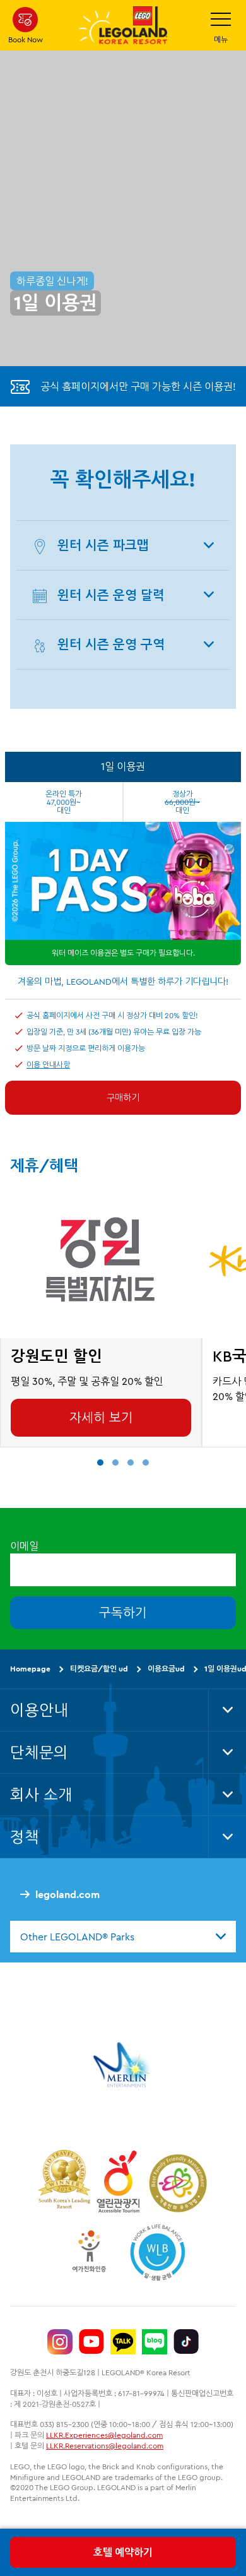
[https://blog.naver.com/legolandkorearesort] (155, 2342)
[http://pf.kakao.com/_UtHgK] (123, 2342)
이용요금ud (166, 1669)
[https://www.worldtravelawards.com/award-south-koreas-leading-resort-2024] (64, 2181)
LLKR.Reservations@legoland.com (105, 2446)
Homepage (30, 1669)
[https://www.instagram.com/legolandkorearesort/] (60, 2342)
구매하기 (123, 1098)
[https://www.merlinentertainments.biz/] (123, 2065)
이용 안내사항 (48, 1065)
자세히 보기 (101, 1417)
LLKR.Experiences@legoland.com (104, 2435)
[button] (100, 1463)
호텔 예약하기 (123, 2552)
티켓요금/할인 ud (99, 1669)
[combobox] (123, 1936)
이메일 (24, 1546)
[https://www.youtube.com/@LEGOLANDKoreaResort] (91, 2342)
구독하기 (123, 1612)
